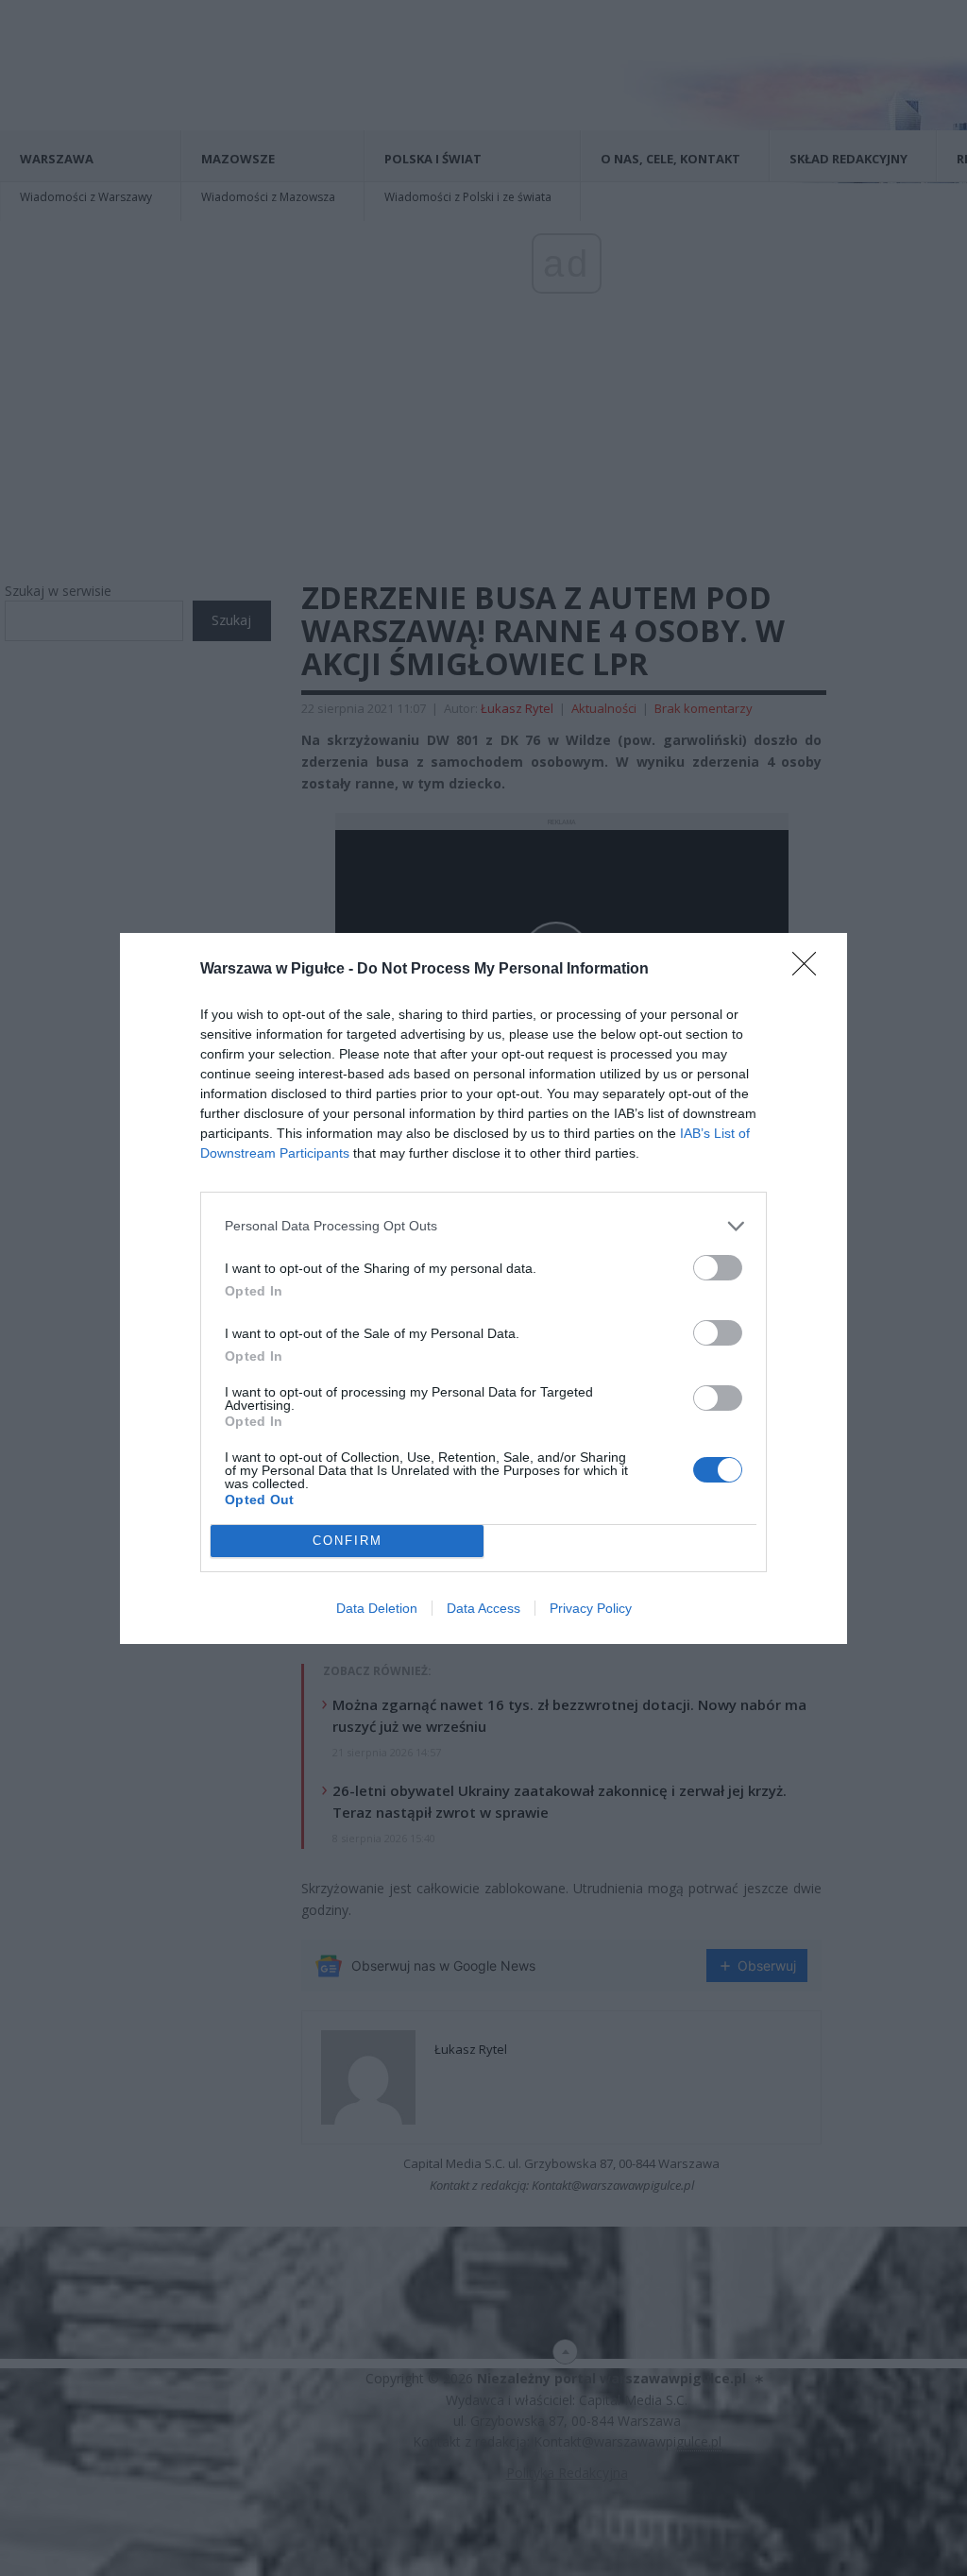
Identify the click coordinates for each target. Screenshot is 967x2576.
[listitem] (483, 1226)
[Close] (810, 970)
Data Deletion (377, 1608)
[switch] (718, 1268)
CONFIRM (348, 1541)
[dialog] (483, 1288)
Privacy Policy (591, 1608)
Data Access (483, 1608)
